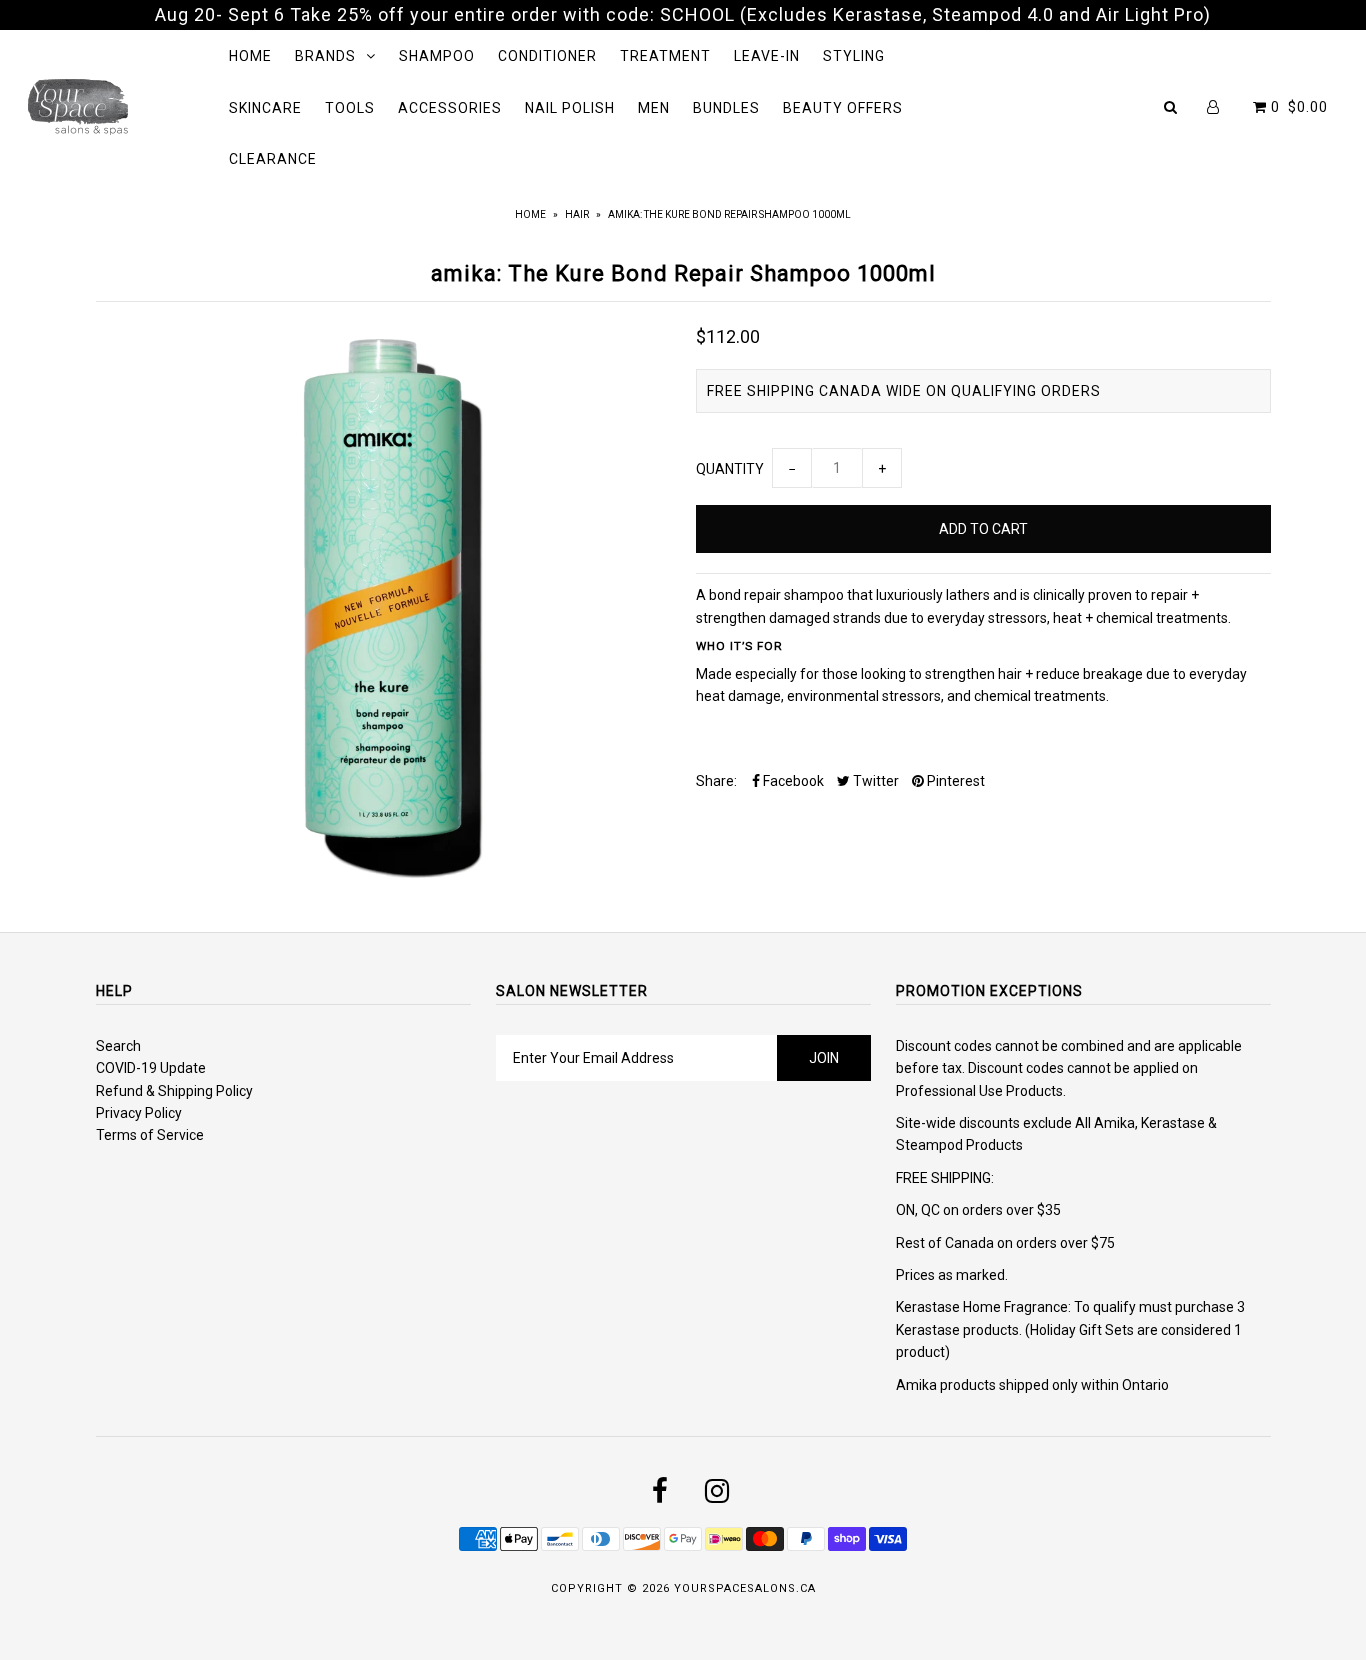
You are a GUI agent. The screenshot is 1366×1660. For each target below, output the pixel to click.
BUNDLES (726, 108)
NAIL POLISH (570, 108)
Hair (577, 214)
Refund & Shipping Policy (174, 1091)
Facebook (792, 781)
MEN (654, 108)
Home (530, 214)
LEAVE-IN (767, 56)
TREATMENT (665, 56)
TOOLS (350, 108)
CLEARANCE (273, 159)
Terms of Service (150, 1135)
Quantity (730, 469)
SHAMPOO (437, 56)
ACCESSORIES (450, 108)
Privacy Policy (139, 1113)
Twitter (874, 781)
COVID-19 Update (151, 1068)
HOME (250, 56)
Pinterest (954, 781)
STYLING (854, 56)
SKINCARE (265, 108)
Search (118, 1046)
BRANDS (325, 56)
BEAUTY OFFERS (843, 108)
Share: (716, 781)
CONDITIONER (547, 56)
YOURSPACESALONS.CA (745, 1588)
